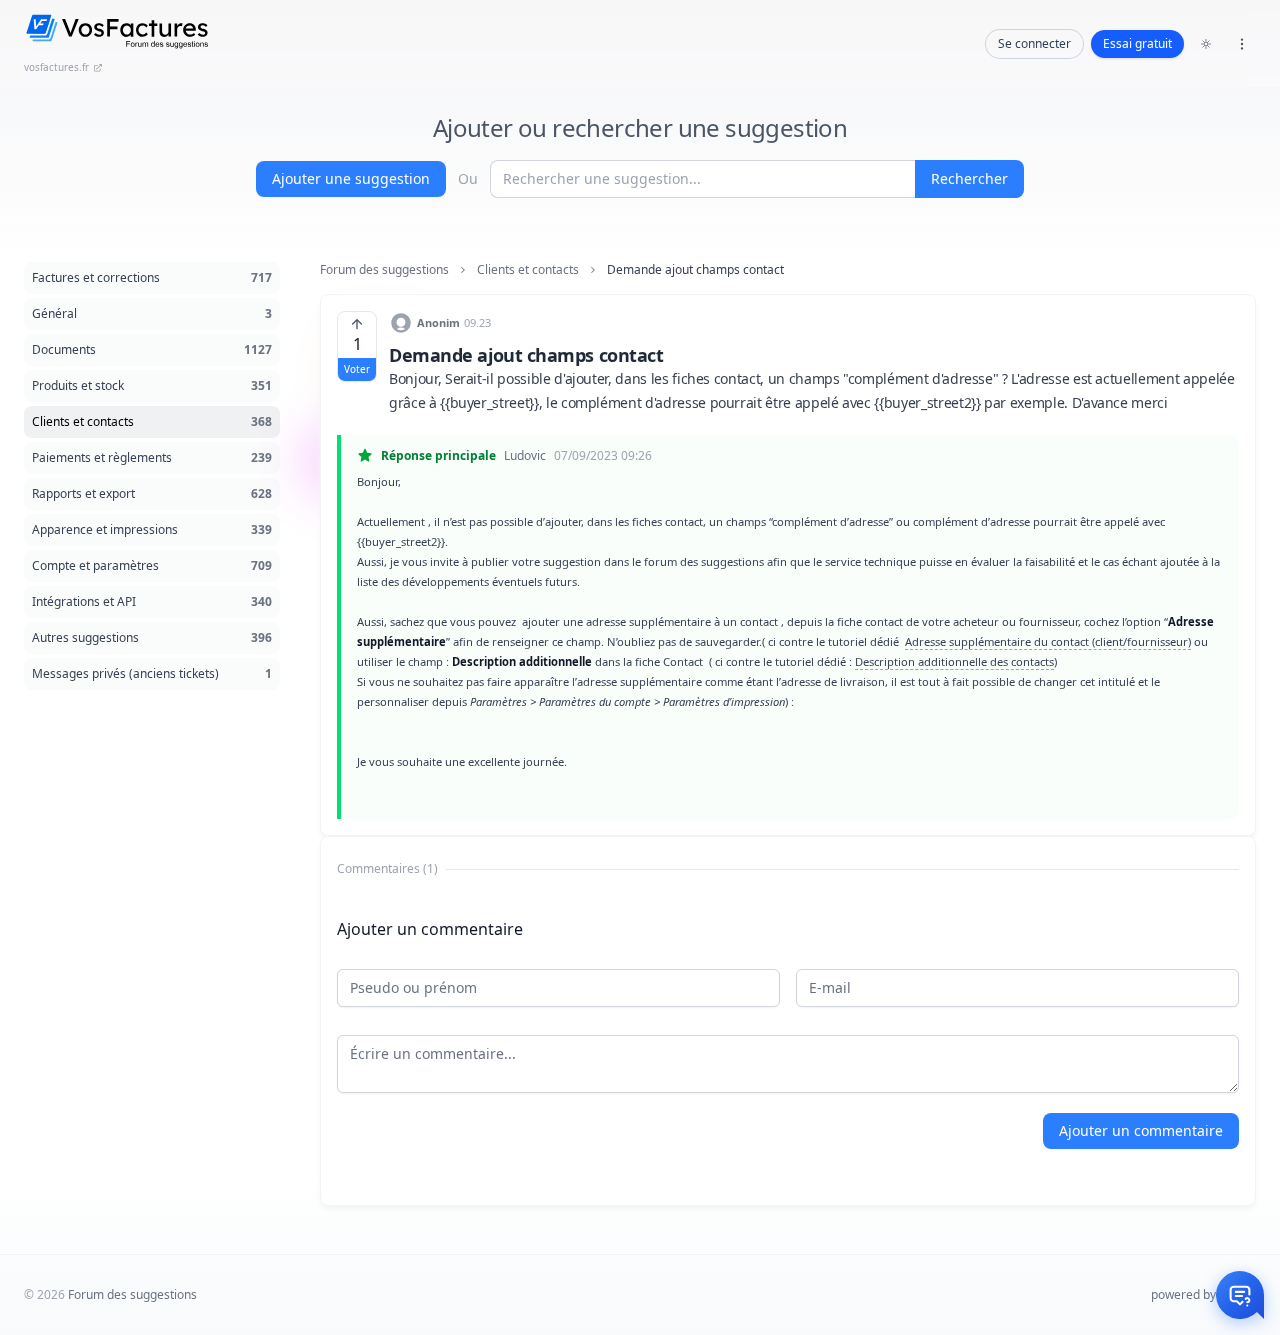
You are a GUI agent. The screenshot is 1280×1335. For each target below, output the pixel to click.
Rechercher (969, 178)
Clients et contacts (528, 270)
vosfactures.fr (56, 67)
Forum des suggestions (384, 270)
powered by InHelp (1203, 1294)
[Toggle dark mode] (1206, 44)
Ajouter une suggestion (351, 178)
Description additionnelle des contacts (954, 661)
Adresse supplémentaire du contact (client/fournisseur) (1048, 641)
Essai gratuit (1137, 43)
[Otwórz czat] (1240, 1295)
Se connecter (1034, 43)
